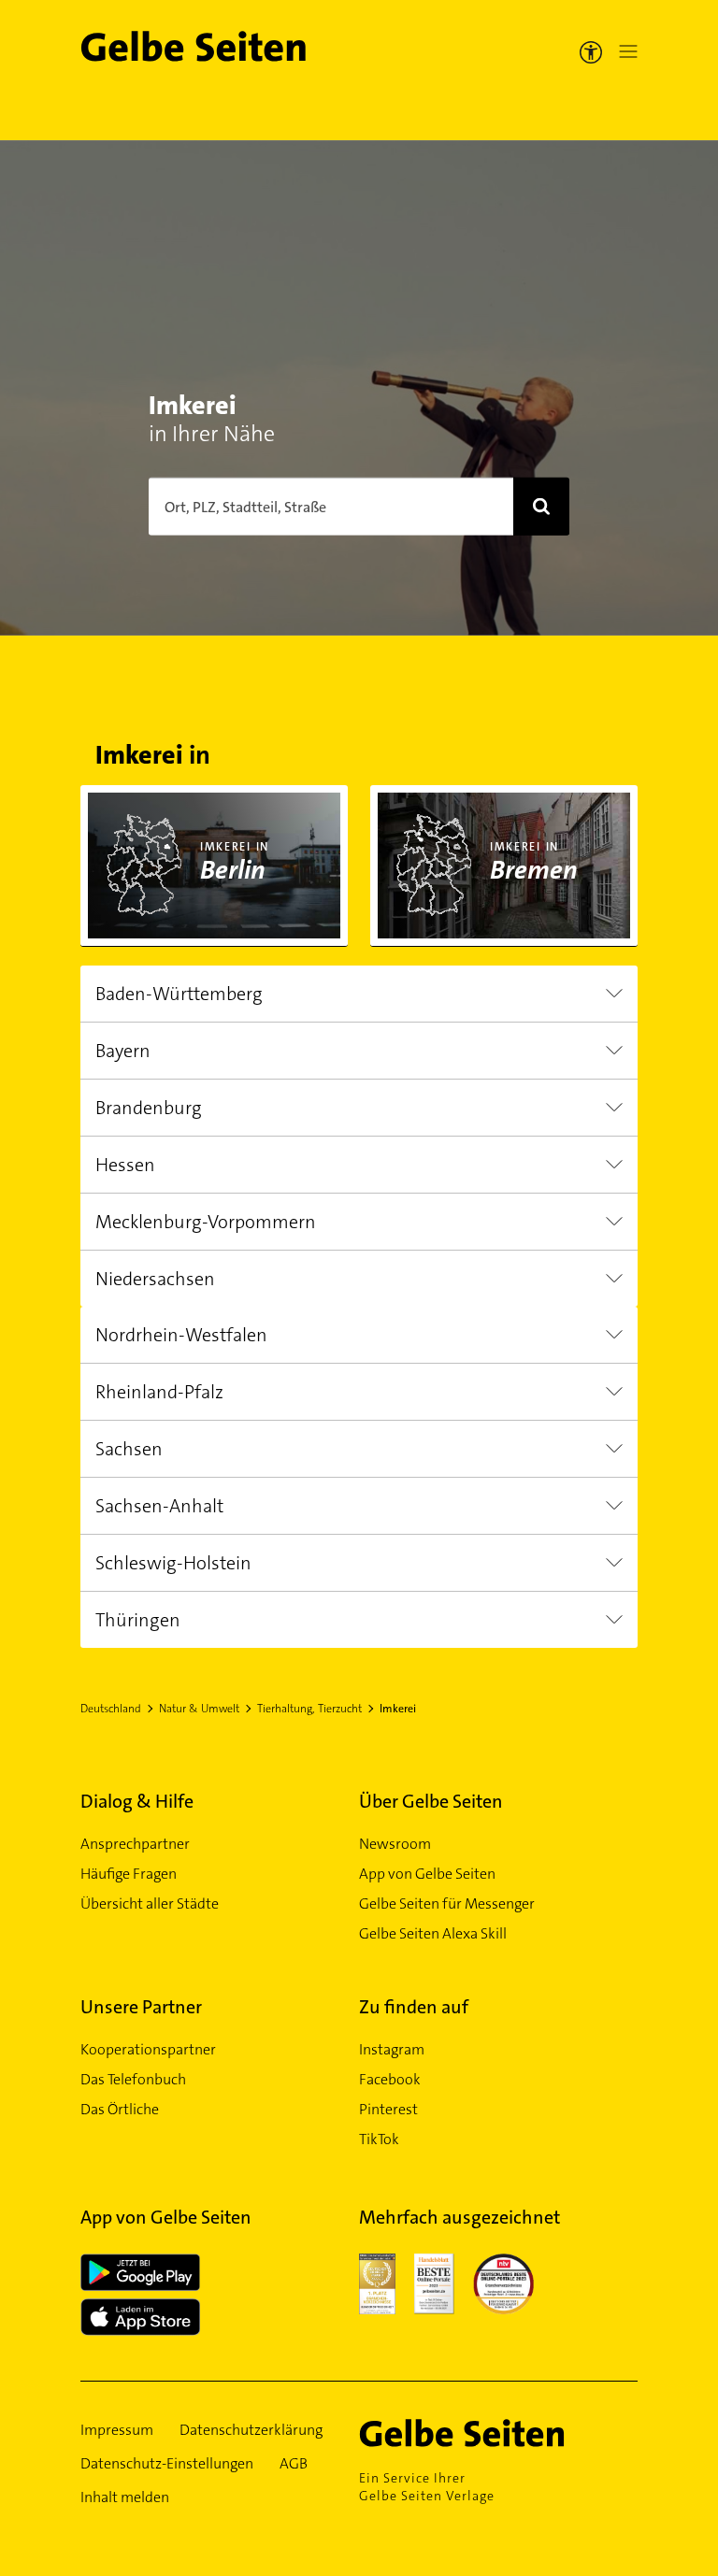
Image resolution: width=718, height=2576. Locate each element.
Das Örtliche (120, 2109)
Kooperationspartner (148, 2049)
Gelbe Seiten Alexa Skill (433, 1933)
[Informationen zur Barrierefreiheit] (591, 51)
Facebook (390, 2079)
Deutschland (111, 1709)
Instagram (392, 2049)
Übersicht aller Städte (150, 1903)
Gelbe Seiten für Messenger (447, 1903)
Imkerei (398, 1709)
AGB (294, 2463)
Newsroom (395, 1844)
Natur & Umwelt (199, 1709)
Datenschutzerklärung (251, 2430)
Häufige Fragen (129, 1874)
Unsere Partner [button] (141, 2007)
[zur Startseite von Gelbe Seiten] (489, 2433)
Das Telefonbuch (133, 2079)
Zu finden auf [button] (414, 2007)
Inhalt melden (125, 2497)
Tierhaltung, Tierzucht (309, 1709)
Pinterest (388, 2109)
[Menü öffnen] (625, 51)
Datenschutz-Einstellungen (167, 2463)
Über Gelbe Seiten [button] (431, 1801)
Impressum (117, 2430)
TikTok (379, 2139)
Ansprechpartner (135, 1844)
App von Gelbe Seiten (427, 1874)
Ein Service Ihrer (427, 2487)
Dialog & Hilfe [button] (137, 1801)
